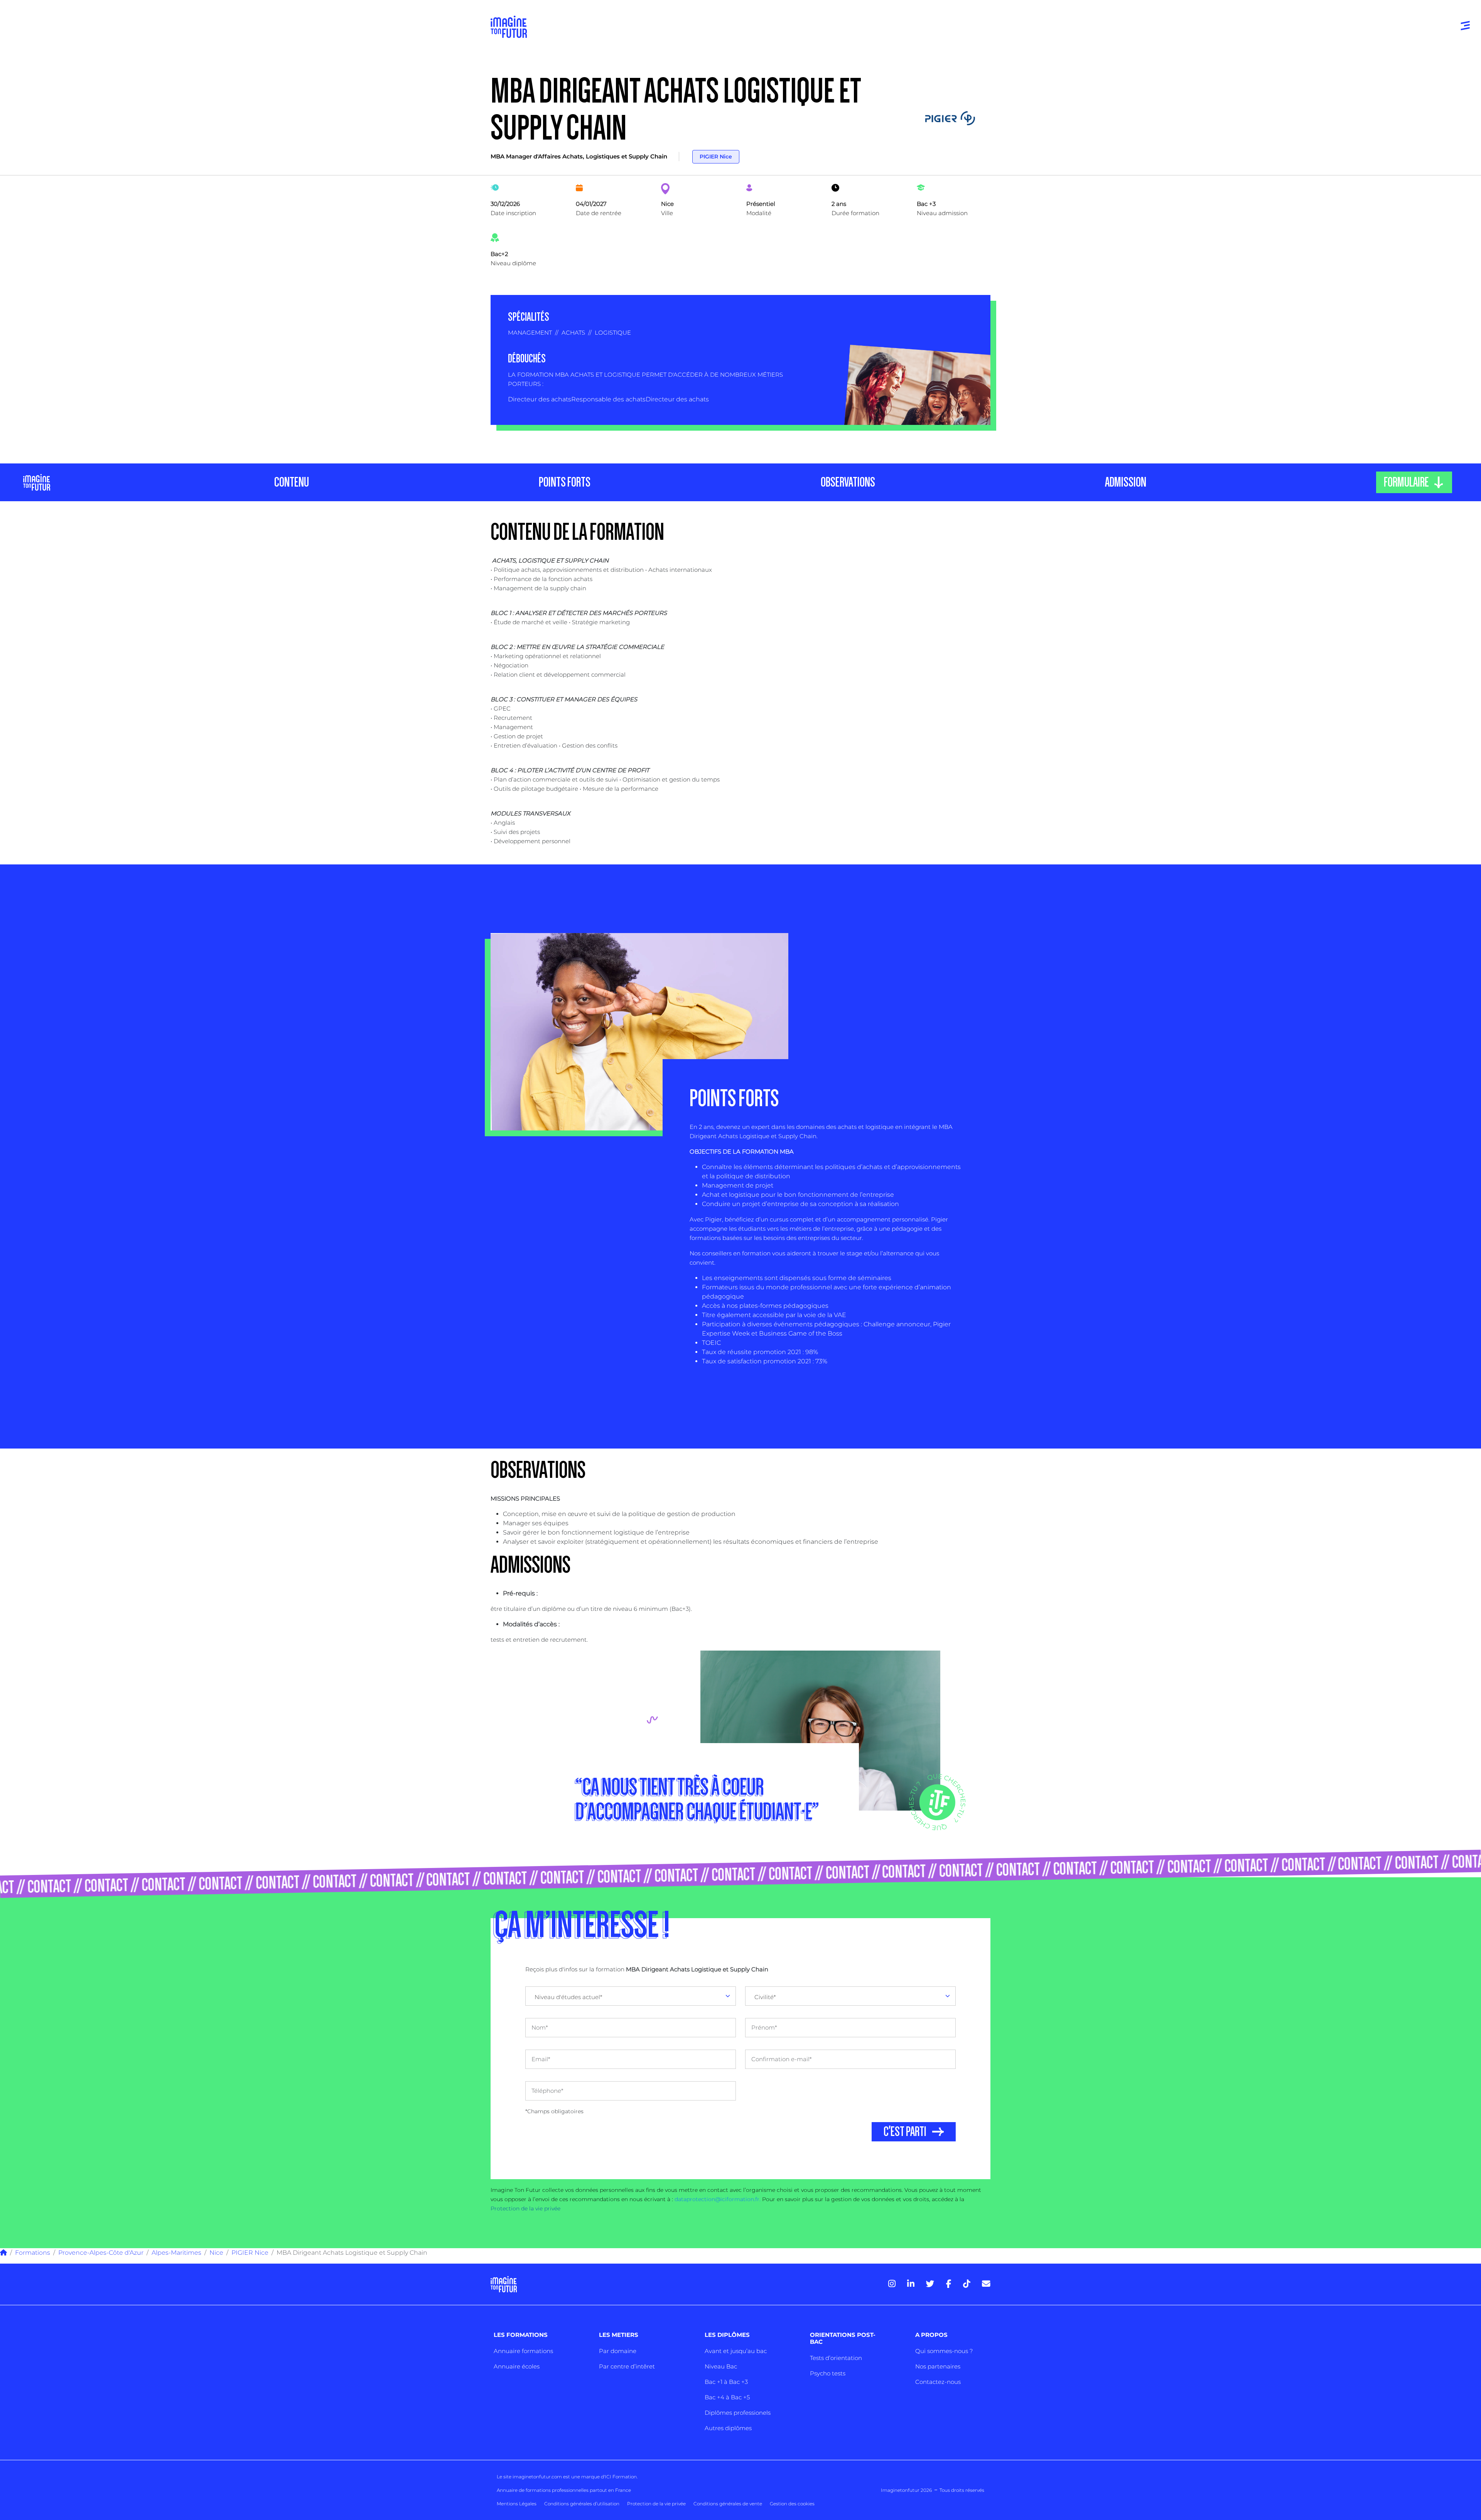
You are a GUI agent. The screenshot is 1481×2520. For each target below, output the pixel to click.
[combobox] (631, 1996)
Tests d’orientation (836, 2358)
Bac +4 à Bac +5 (727, 2397)
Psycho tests (828, 2373)
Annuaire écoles (517, 2366)
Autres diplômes (728, 2428)
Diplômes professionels (738, 2413)
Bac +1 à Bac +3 (726, 2382)
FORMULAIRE (1406, 482)
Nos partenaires (938, 2366)
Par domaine (618, 2351)
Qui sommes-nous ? (944, 2351)
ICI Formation (621, 2477)
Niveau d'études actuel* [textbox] (568, 1997)
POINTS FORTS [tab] (565, 482)
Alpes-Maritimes (176, 2253)
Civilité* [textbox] (765, 1997)
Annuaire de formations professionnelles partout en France (564, 2490)
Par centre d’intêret (627, 2366)
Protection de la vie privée (525, 2208)
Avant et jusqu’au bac (736, 2351)
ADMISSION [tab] (1126, 482)
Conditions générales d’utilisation (582, 2504)
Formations (33, 2253)
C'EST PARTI (905, 2132)
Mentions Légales (517, 2504)
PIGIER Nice (716, 157)
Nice (216, 2253)
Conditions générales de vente (728, 2504)
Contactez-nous (938, 2382)
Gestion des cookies (792, 2504)
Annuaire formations (523, 2351)
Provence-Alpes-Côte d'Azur (101, 2253)
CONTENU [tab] (292, 482)
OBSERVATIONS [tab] (848, 482)
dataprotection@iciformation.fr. (718, 2199)
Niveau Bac (721, 2366)
